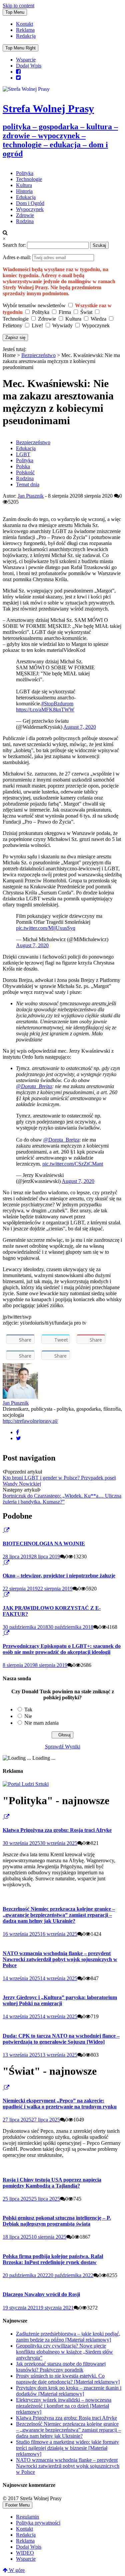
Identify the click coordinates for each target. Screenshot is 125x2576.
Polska (23, 466)
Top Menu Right (20, 48)
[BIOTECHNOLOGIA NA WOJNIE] (3, 1530)
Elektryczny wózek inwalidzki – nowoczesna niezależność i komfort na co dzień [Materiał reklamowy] (64, 2406)
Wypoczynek (30, 209)
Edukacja (26, 197)
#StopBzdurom (57, 704)
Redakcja (26, 36)
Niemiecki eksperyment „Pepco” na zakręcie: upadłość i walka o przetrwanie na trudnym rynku (60, 2104)
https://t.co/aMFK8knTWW (45, 710)
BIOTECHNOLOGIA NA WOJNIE (44, 1543)
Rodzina (25, 221)
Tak (28, 1709)
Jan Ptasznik (31, 496)
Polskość (25, 472)
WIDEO (25, 2553)
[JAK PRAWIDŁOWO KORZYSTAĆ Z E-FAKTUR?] (3, 1595)
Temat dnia (28, 484)
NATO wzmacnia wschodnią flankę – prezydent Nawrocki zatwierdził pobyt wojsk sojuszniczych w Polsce (60, 1959)
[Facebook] (17, 1432)
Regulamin (27, 2517)
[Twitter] (18, 1438)
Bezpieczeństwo (38, 355)
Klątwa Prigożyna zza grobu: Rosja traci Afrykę (57, 1830)
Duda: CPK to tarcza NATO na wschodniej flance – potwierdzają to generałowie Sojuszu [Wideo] (61, 2039)
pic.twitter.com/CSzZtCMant (73, 1164)
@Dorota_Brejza (34, 1086)
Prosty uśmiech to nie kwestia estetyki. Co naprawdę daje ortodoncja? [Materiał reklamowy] (68, 2379)
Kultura (24, 185)
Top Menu (15, 12)
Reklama (25, 30)
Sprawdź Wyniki (63, 1747)
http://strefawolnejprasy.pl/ (30, 1421)
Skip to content (18, 6)
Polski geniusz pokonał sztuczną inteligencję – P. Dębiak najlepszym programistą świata (57, 2221)
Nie (28, 1716)
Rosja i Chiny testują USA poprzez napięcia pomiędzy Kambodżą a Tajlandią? (52, 2183)
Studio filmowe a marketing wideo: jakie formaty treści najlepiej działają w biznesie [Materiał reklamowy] (67, 2448)
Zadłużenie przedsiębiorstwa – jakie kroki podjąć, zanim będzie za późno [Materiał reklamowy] (68, 2337)
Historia (24, 191)
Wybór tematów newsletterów (34, 305)
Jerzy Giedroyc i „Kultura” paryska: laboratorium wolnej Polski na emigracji (60, 2000)
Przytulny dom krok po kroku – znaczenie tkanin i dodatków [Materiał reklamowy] (69, 2391)
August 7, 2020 (80, 727)
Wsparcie (26, 60)
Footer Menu (17, 2505)
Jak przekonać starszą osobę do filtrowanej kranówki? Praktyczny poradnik (61, 2367)
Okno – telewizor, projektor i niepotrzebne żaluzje (59, 1576)
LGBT (23, 454)
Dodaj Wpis (29, 66)
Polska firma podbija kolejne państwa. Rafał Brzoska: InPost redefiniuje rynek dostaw (53, 2259)
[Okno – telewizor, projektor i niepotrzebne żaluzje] (3, 1563)
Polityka (25, 173)
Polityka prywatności (38, 2523)
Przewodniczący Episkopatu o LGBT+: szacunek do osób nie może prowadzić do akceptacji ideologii (62, 1649)
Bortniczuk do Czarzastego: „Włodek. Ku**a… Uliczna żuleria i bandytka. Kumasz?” (62, 1499)
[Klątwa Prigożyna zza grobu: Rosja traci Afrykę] (3, 1817)
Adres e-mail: (17, 257)
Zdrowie (25, 215)
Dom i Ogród (30, 203)
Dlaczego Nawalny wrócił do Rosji (41, 2294)
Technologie (29, 179)
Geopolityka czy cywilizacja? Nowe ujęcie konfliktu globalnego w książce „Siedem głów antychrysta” (64, 2352)
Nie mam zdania (41, 1723)
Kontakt (24, 24)
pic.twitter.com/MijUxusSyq (46, 928)
